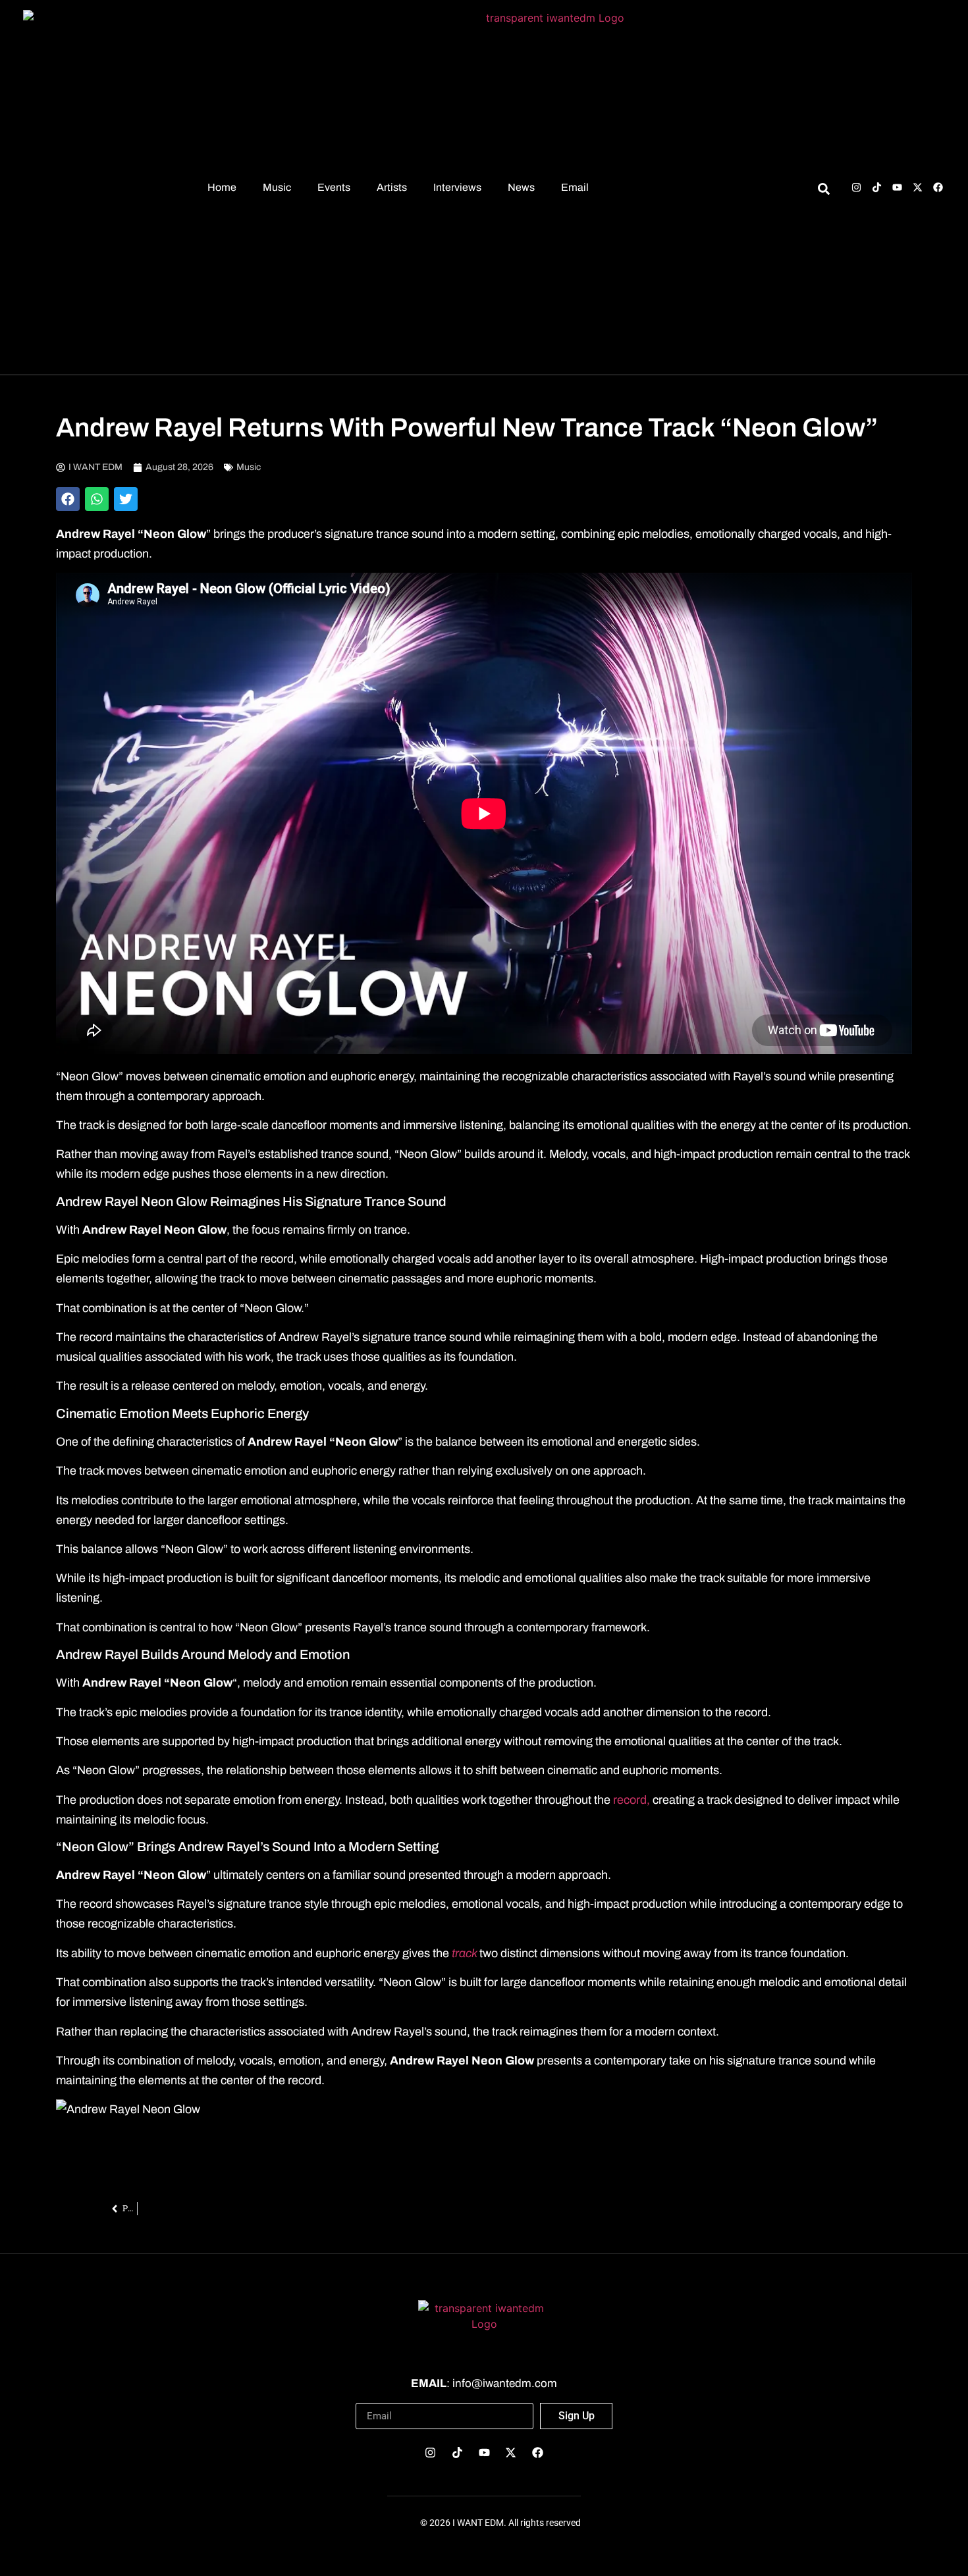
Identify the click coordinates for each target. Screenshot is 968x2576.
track (466, 1953)
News (521, 187)
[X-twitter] (918, 187)
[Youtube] (897, 187)
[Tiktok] (877, 187)
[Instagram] (856, 187)
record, (632, 1800)
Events (334, 187)
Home (222, 187)
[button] (68, 499)
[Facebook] (938, 187)
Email (575, 187)
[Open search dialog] (823, 191)
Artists (392, 187)
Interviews (457, 187)
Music (277, 187)
